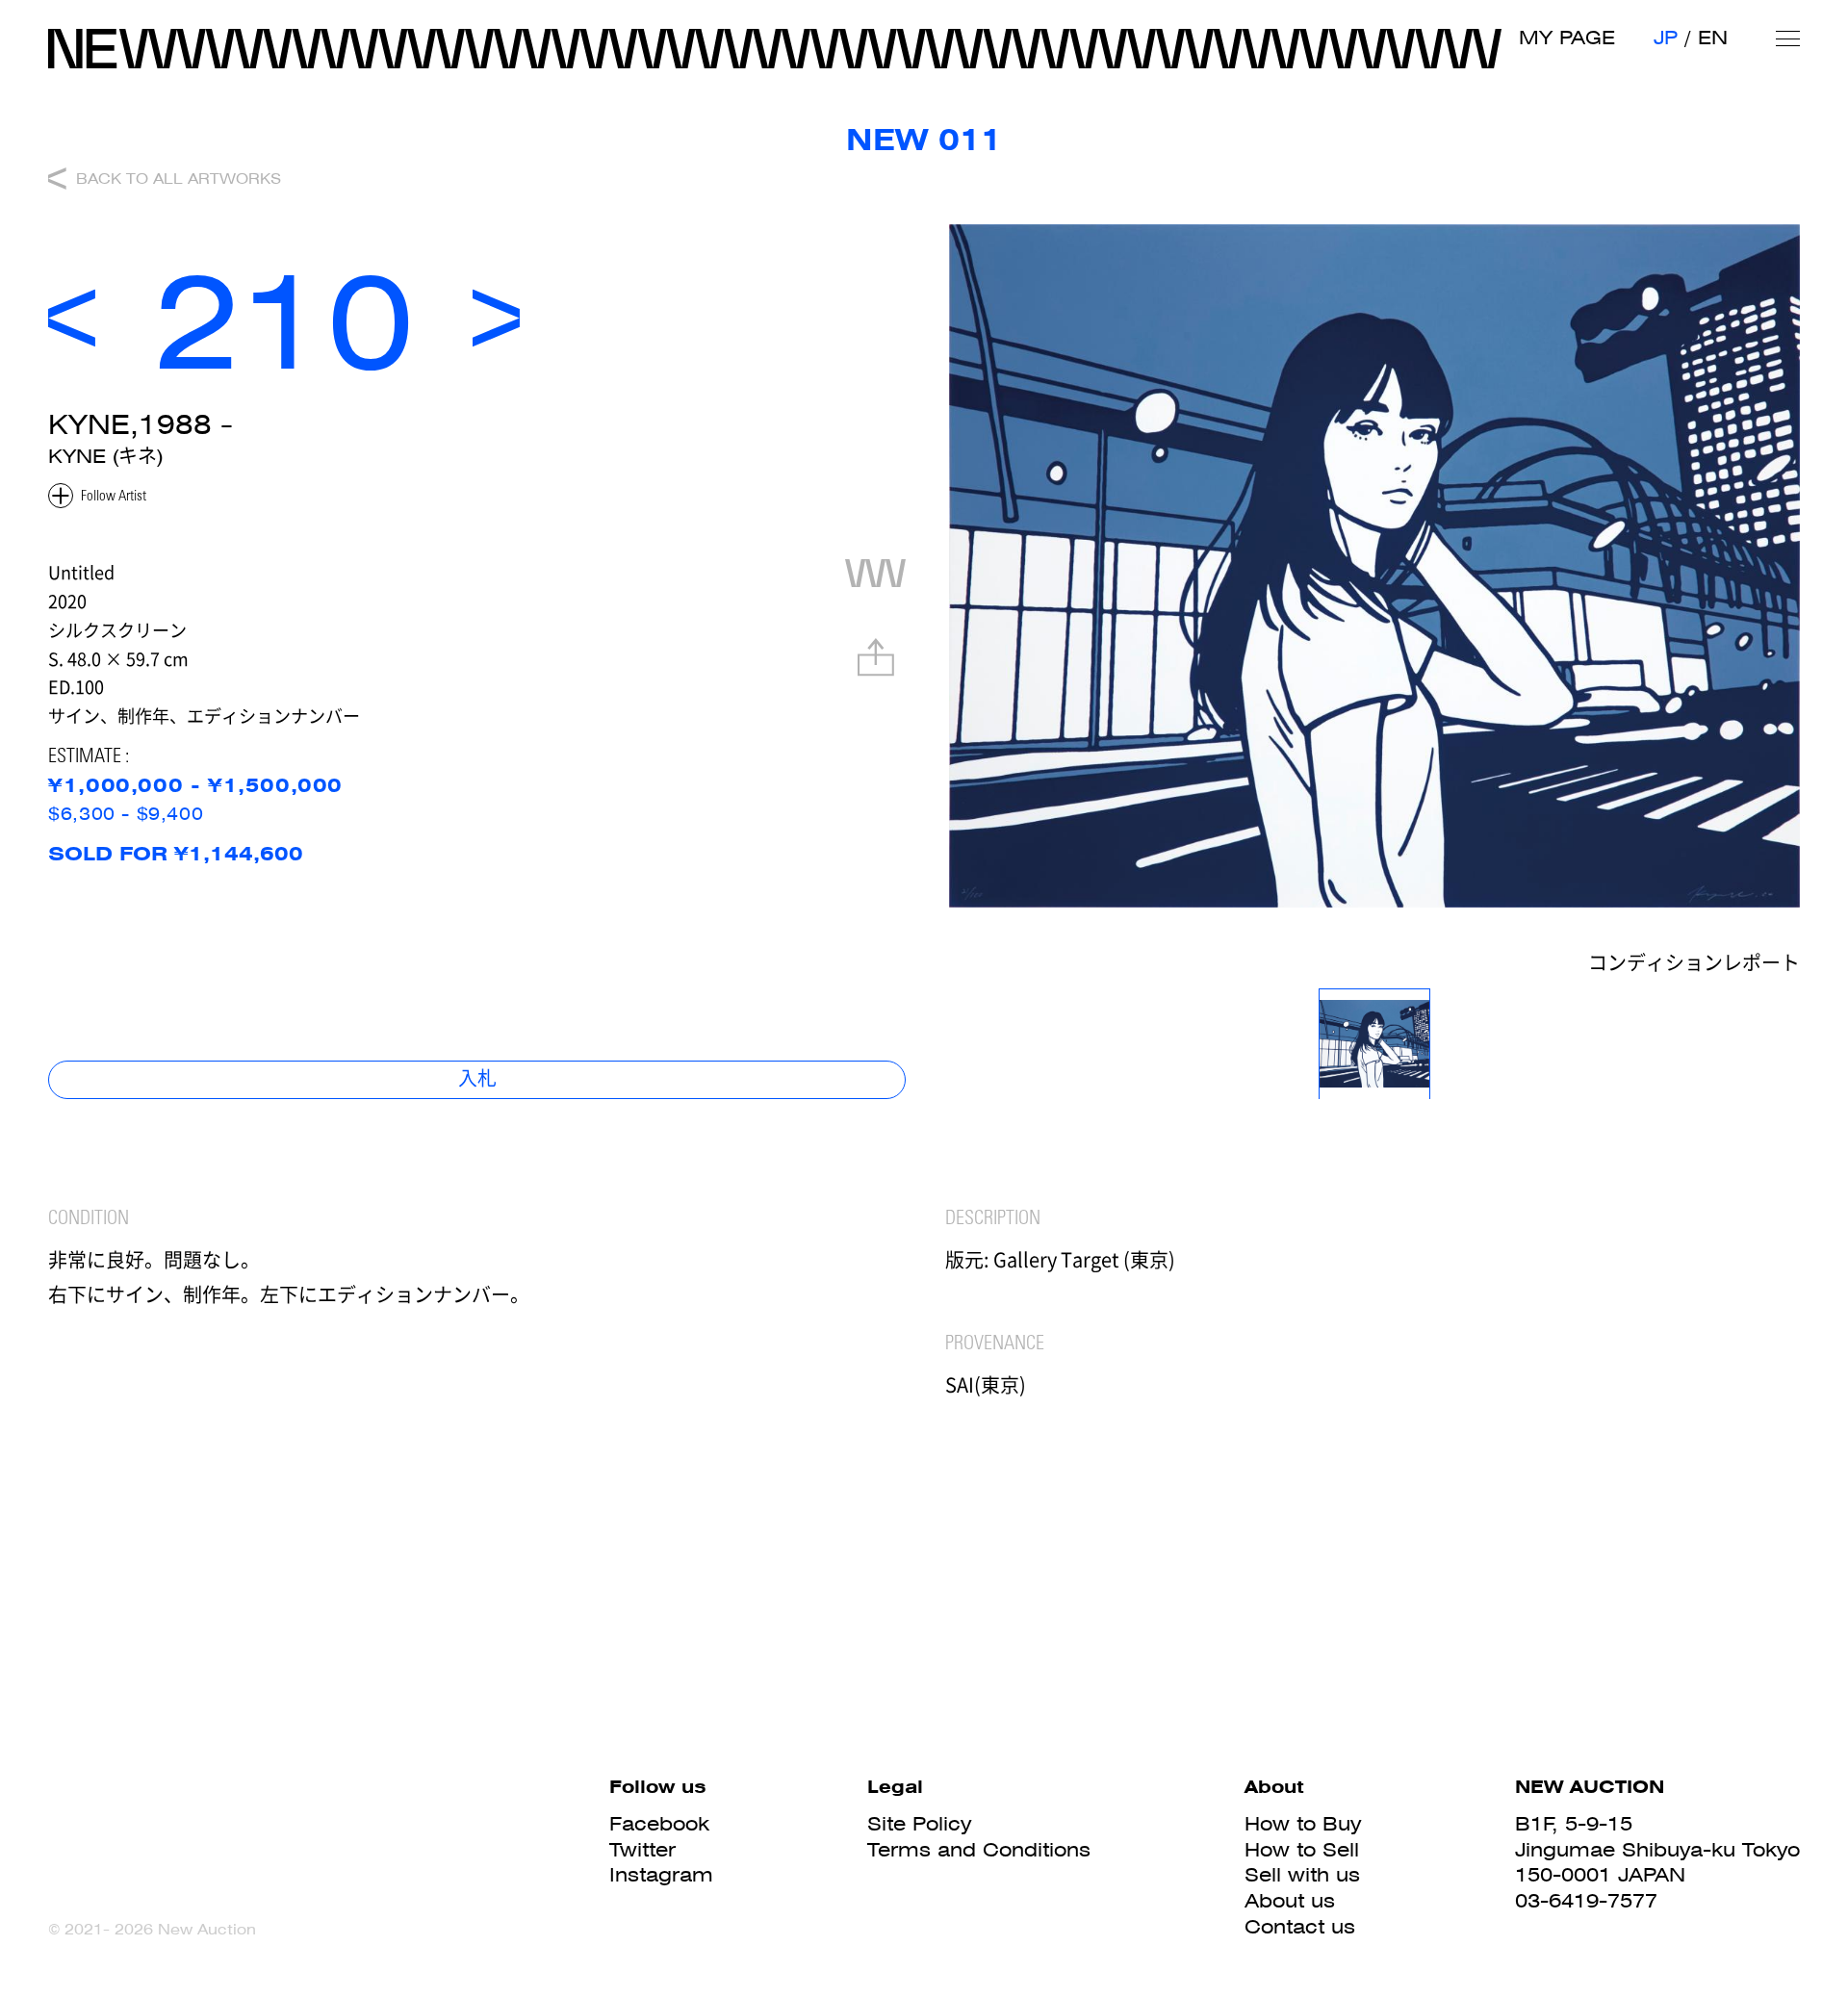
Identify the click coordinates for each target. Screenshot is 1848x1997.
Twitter (642, 1850)
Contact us (1300, 1927)
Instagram (661, 1875)
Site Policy (919, 1824)
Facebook (659, 1824)
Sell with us (1302, 1875)
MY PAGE (1567, 38)
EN (1713, 38)
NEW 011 (924, 140)
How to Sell (1302, 1850)
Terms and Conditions (979, 1850)
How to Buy (1303, 1824)
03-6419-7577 (1586, 1901)
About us (1290, 1901)
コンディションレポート (1694, 966)
